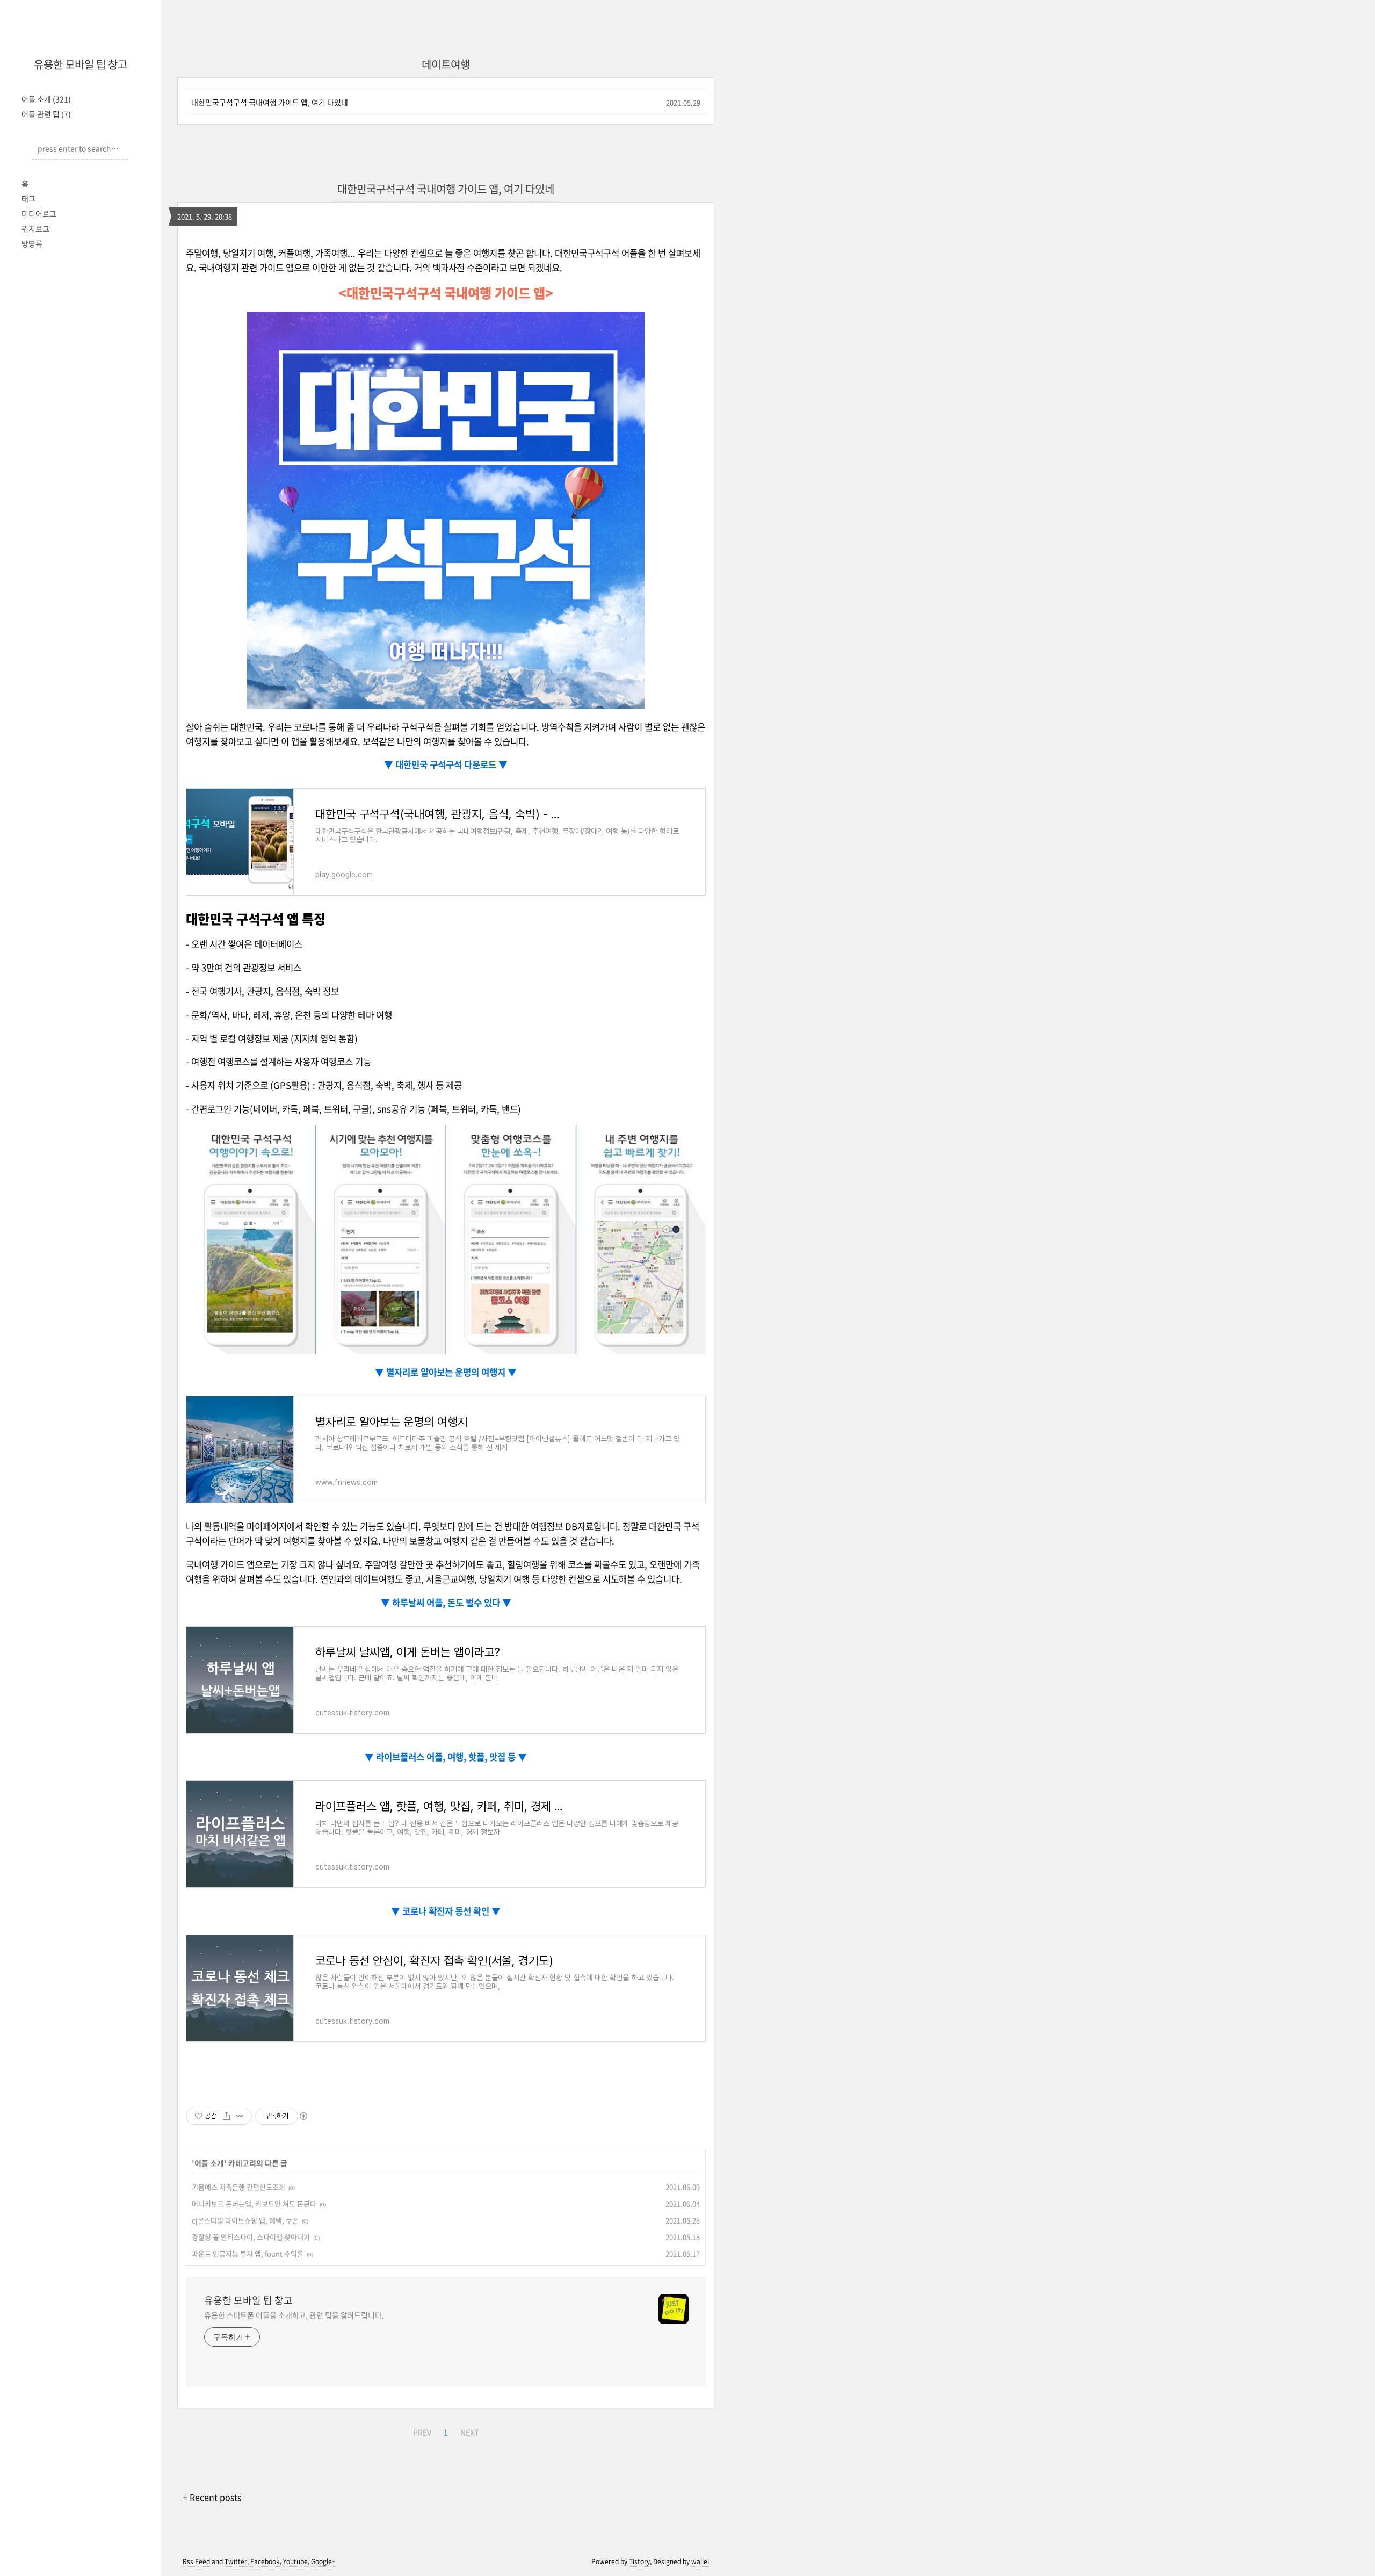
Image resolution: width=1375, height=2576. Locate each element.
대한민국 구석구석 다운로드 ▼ (450, 764)
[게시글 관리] (240, 2116)
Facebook (265, 2561)
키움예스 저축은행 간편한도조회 (238, 2187)
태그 (28, 198)
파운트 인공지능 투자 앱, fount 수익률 (248, 2253)
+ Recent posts (212, 2497)
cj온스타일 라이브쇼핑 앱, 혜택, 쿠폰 (245, 2220)
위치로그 (35, 228)
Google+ (323, 2561)
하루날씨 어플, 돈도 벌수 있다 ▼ (451, 1603)
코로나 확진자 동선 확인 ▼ (450, 1911)
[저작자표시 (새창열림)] (303, 2116)
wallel (700, 2561)
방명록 (32, 243)
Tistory (639, 2561)
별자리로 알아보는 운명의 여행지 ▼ (450, 1372)
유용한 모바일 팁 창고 (81, 64)
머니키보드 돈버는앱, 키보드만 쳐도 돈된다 (254, 2203)
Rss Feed (196, 2561)
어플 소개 (46, 99)
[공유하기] (226, 2116)
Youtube (295, 2561)
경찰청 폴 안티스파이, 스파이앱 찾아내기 (251, 2237)
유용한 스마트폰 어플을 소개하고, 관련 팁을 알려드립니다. (294, 2315)
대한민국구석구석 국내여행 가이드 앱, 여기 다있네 (270, 102)
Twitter (236, 2561)
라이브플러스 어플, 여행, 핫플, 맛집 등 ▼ (450, 1757)
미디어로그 (39, 213)
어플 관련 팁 (46, 114)
